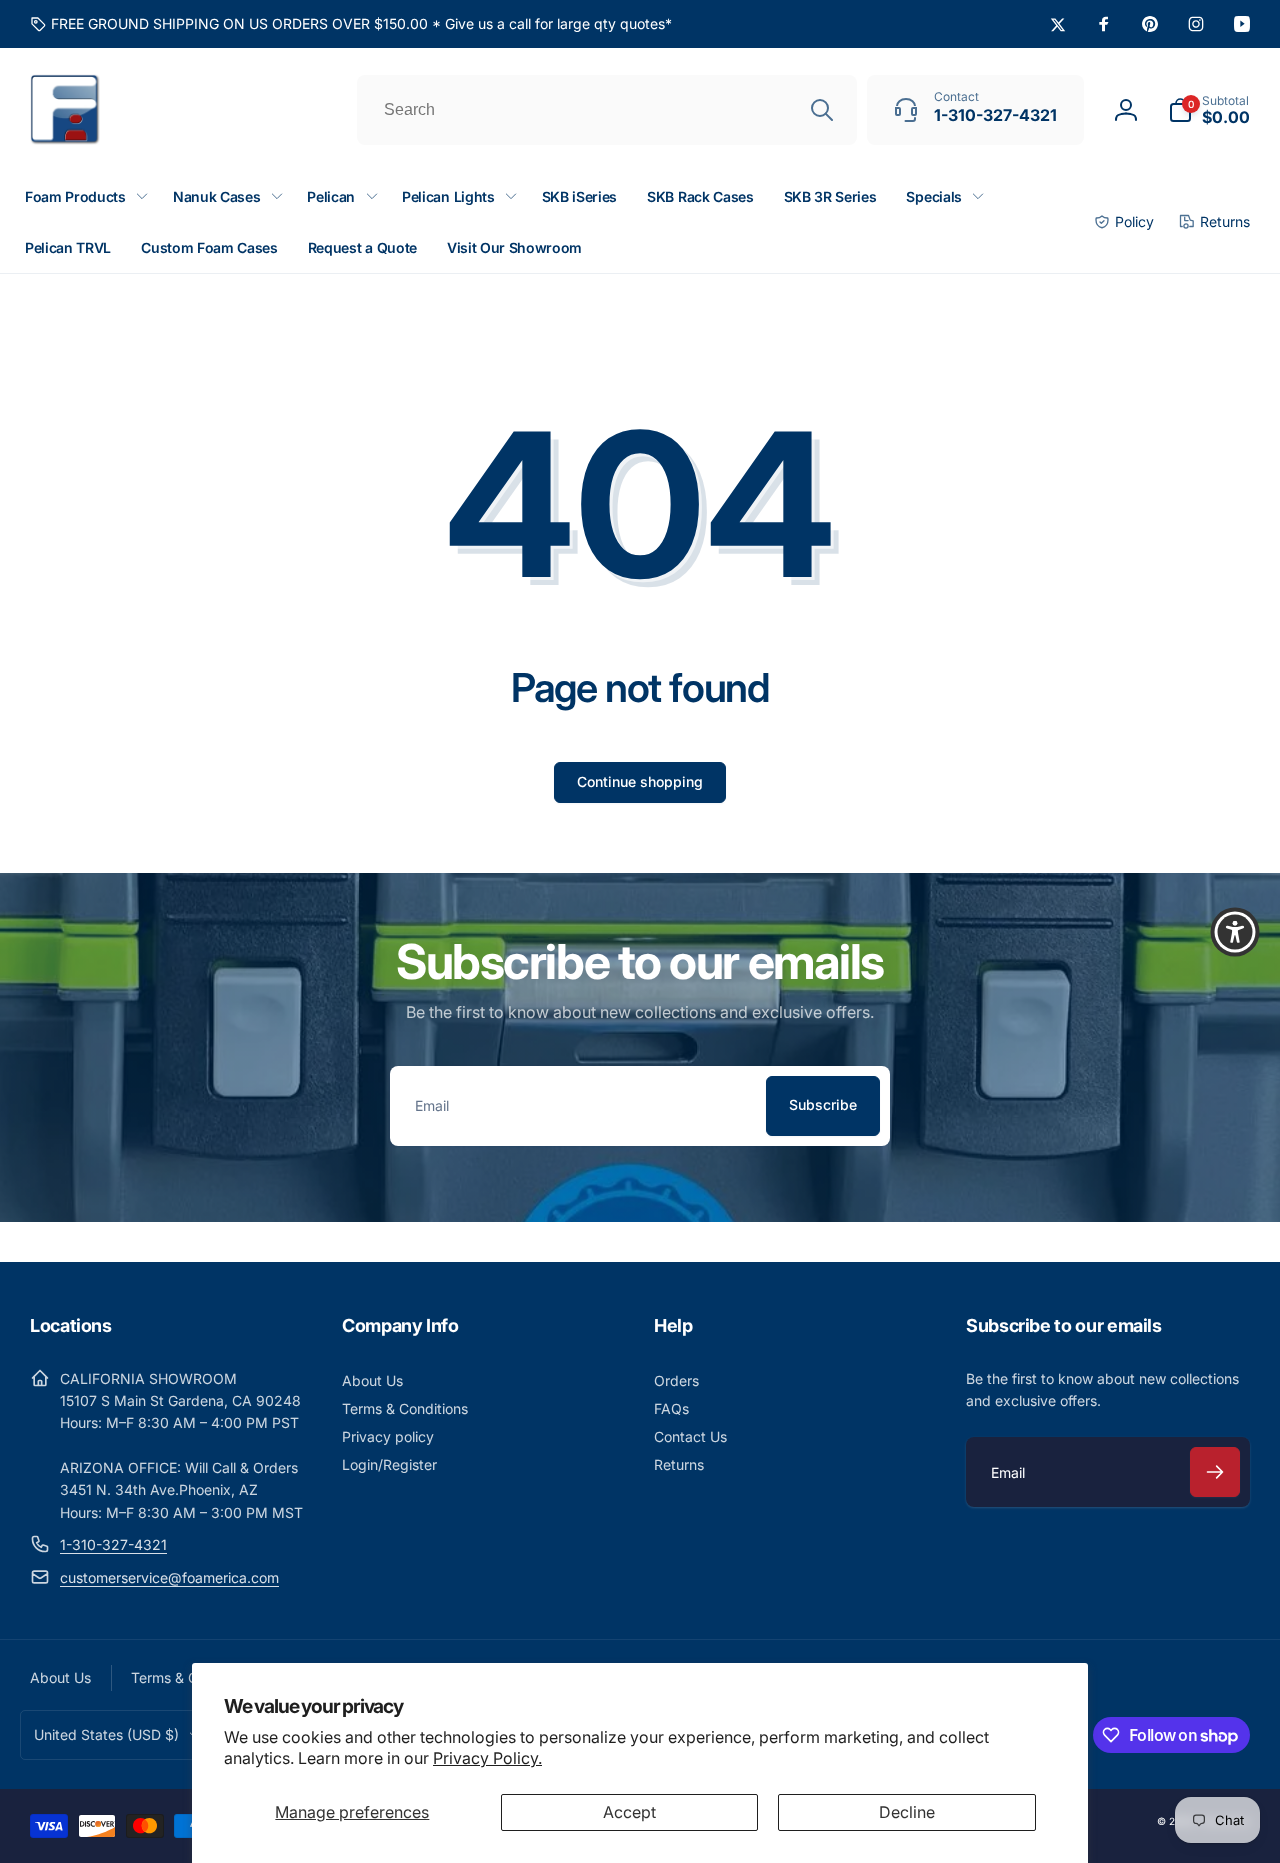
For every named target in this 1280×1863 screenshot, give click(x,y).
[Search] (822, 110)
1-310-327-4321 (113, 1544)
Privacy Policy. (487, 1758)
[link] (351, 24)
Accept (629, 1812)
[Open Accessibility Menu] (1235, 932)
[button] (1209, 110)
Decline (907, 1812)
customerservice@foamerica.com (169, 1577)
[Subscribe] (1215, 1472)
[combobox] (607, 110)
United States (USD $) (106, 1734)
